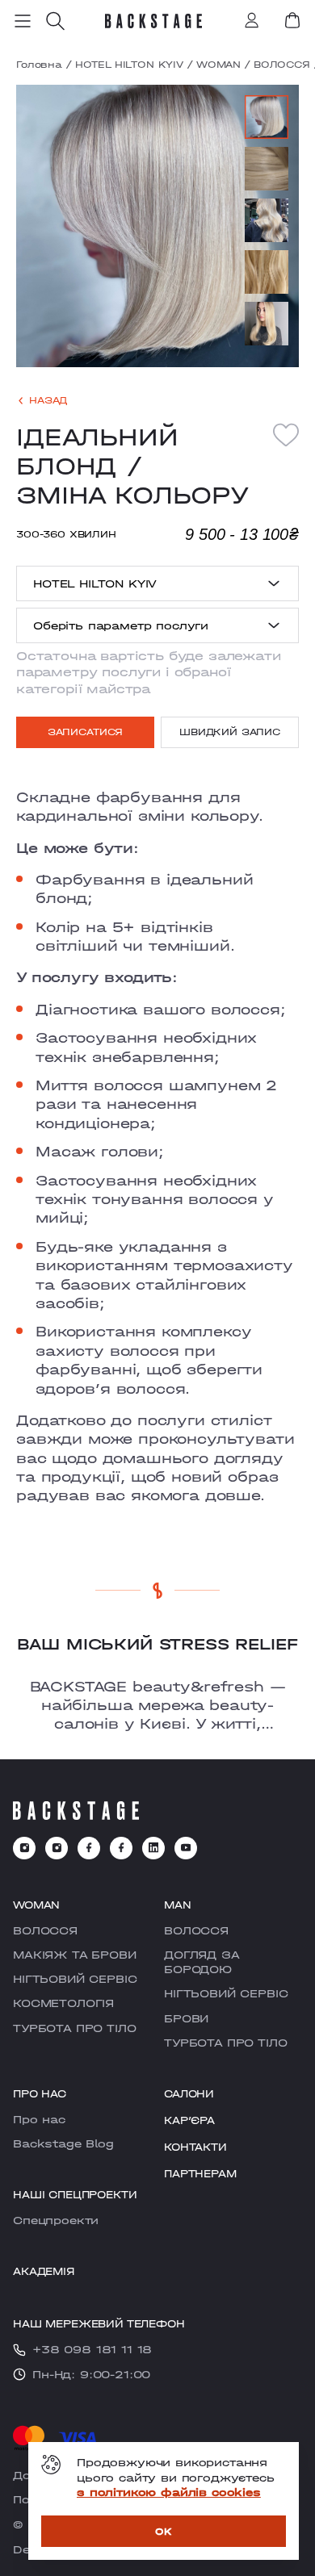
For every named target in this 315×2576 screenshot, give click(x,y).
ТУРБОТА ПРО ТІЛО (74, 2028)
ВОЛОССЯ (282, 65)
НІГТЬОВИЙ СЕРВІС (75, 1979)
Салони (189, 2094)
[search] (55, 21)
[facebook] (89, 1848)
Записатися (85, 732)
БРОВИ (186, 2018)
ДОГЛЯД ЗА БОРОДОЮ (202, 1962)
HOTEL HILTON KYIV (129, 65)
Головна (39, 65)
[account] (252, 22)
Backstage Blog (63, 2143)
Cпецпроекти (56, 2220)
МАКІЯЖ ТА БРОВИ (75, 1955)
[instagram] (24, 1848)
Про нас (39, 2119)
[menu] (23, 21)
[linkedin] (153, 1848)
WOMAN (218, 65)
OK (164, 2531)
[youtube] (186, 1848)
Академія (44, 2271)
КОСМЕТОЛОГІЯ (63, 2003)
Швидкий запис (230, 732)
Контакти (195, 2147)
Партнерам (200, 2174)
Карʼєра (189, 2120)
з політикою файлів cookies (169, 2492)
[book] (292, 20)
